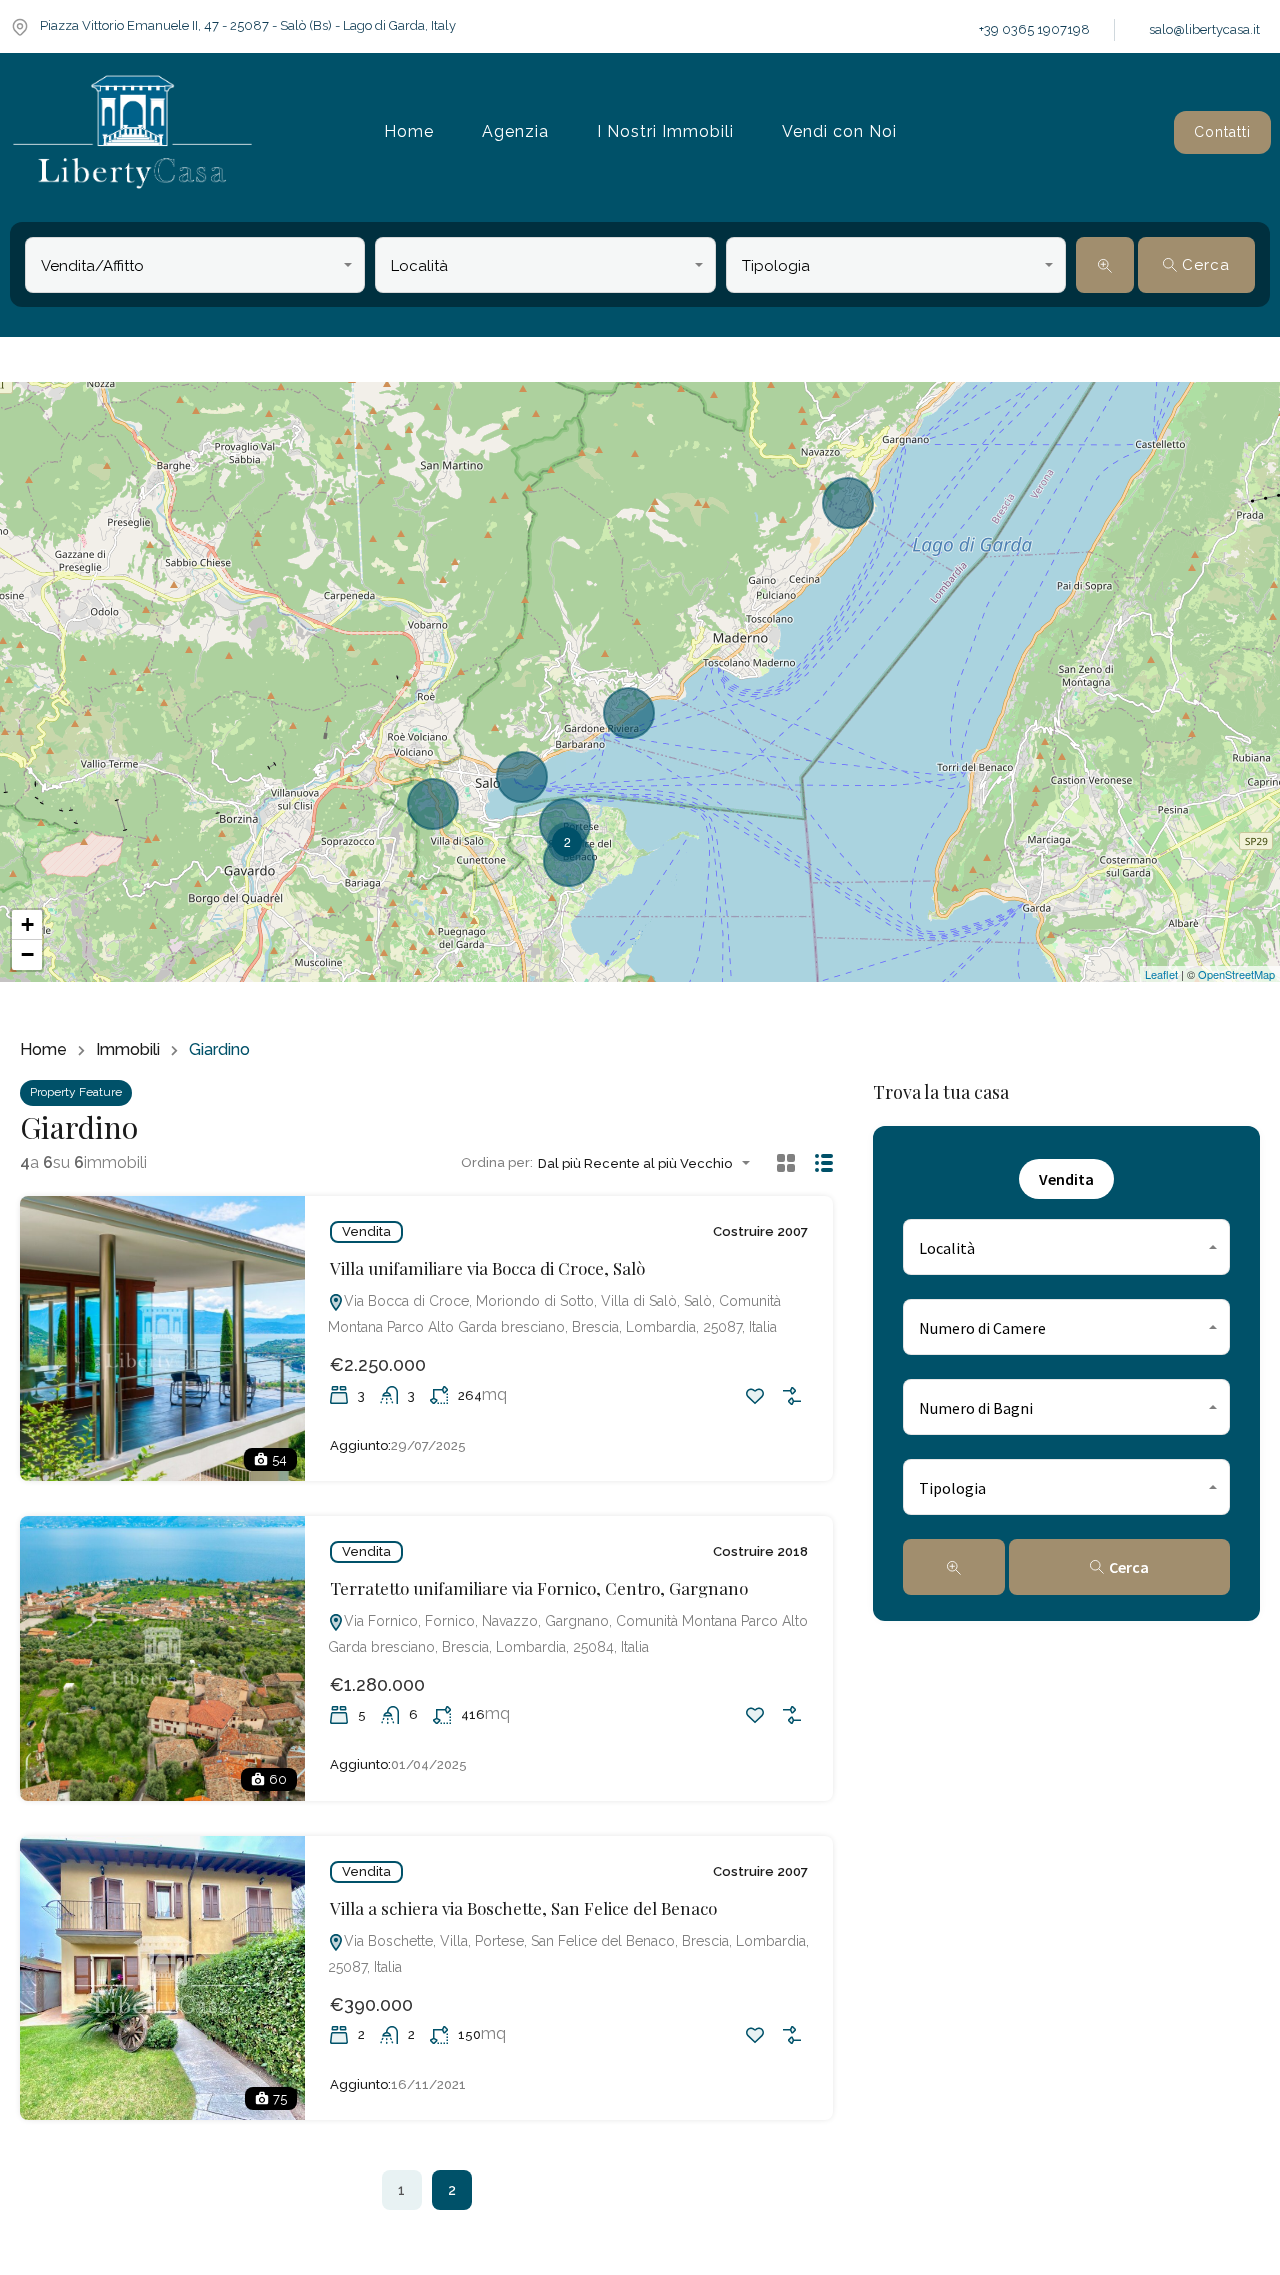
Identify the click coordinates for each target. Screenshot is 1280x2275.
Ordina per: (497, 1162)
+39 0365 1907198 (1034, 29)
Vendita (366, 1231)
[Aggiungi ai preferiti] (755, 1396)
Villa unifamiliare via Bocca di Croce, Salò (487, 1268)
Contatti (1222, 132)
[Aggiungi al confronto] (792, 1396)
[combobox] (195, 265)
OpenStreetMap (1236, 974)
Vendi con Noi (839, 131)
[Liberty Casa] (133, 133)
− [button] (27, 954)
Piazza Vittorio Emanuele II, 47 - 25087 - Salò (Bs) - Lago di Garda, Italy (248, 25)
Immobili (128, 1050)
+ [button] (27, 924)
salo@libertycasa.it (1204, 29)
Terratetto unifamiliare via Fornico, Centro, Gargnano (539, 1588)
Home (409, 131)
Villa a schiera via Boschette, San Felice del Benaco (523, 1908)
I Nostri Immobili (665, 131)
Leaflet (1161, 974)
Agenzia (515, 131)
